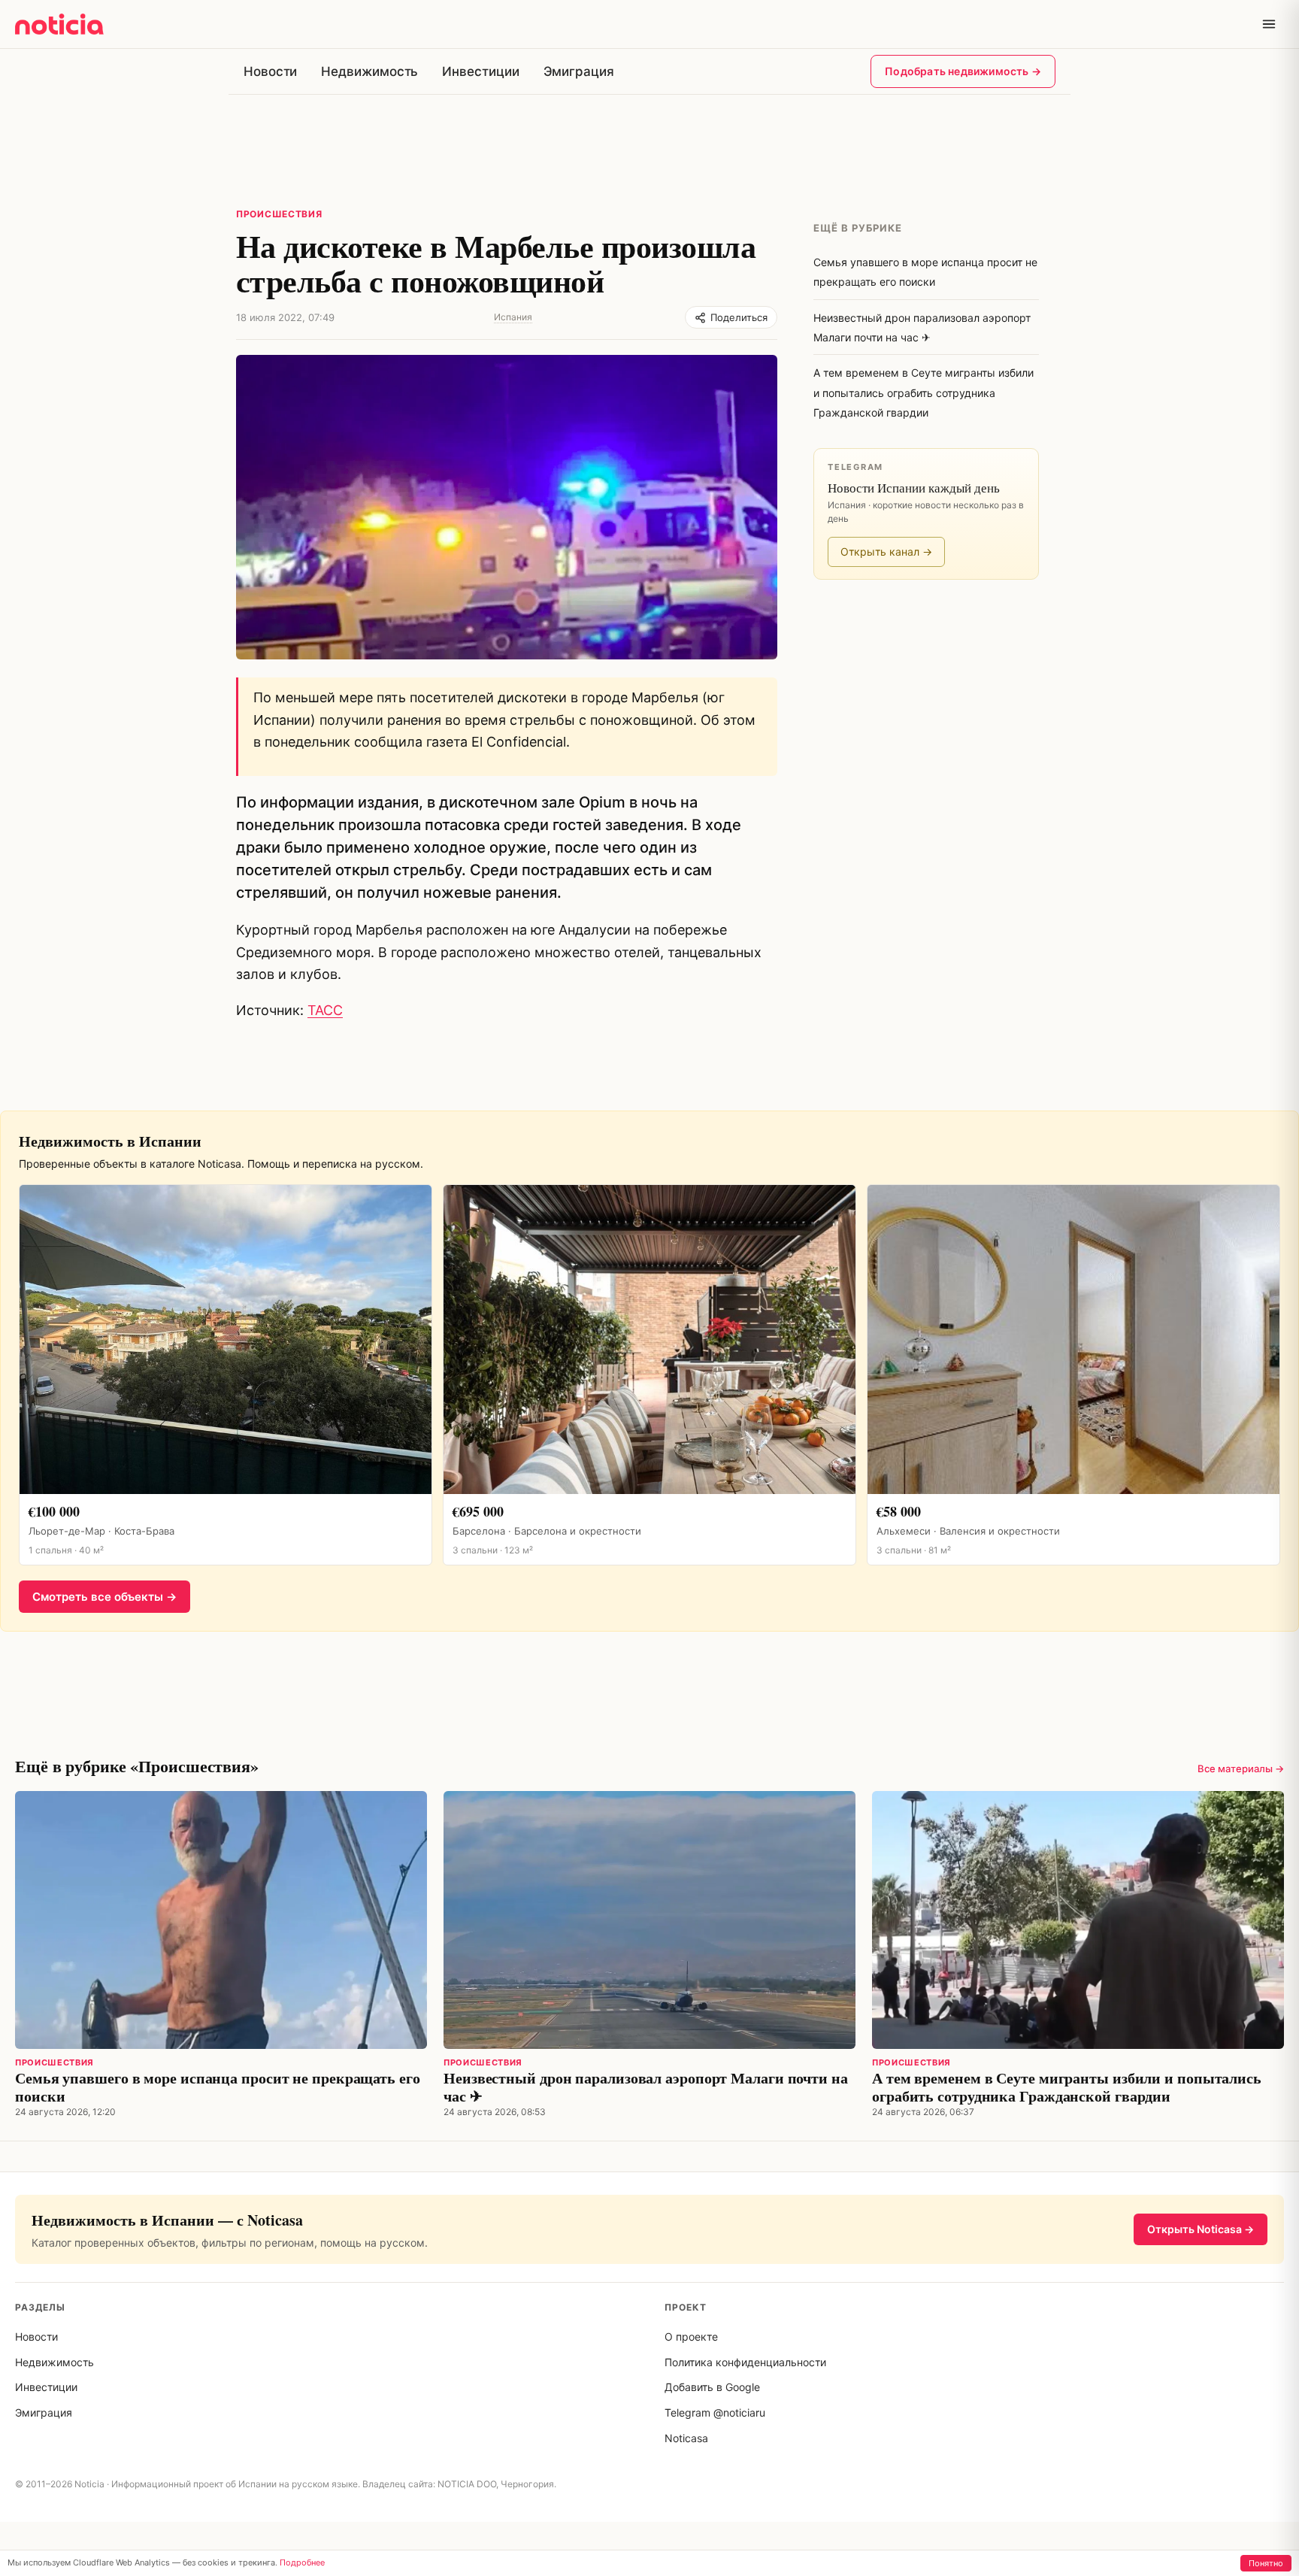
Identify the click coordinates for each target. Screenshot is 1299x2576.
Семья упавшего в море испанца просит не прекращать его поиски (218, 2087)
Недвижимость (369, 71)
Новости (270, 71)
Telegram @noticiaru (715, 2412)
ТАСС (325, 1010)
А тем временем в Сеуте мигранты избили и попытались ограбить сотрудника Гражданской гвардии (1067, 2087)
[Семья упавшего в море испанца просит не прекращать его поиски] (221, 1920)
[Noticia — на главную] (59, 24)
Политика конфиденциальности (745, 2362)
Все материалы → (1241, 1768)
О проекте (691, 2337)
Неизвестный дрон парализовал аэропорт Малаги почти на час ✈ (646, 2087)
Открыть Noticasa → (1201, 2229)
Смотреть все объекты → (104, 1597)
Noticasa (686, 2438)
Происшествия (279, 214)
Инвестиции (480, 71)
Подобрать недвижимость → (963, 71)
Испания (513, 317)
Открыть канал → (886, 552)
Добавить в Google (712, 2387)
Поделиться (739, 317)
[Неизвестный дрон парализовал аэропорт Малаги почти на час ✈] (649, 1920)
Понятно (1266, 2563)
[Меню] (1269, 24)
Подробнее (302, 2562)
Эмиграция (579, 71)
